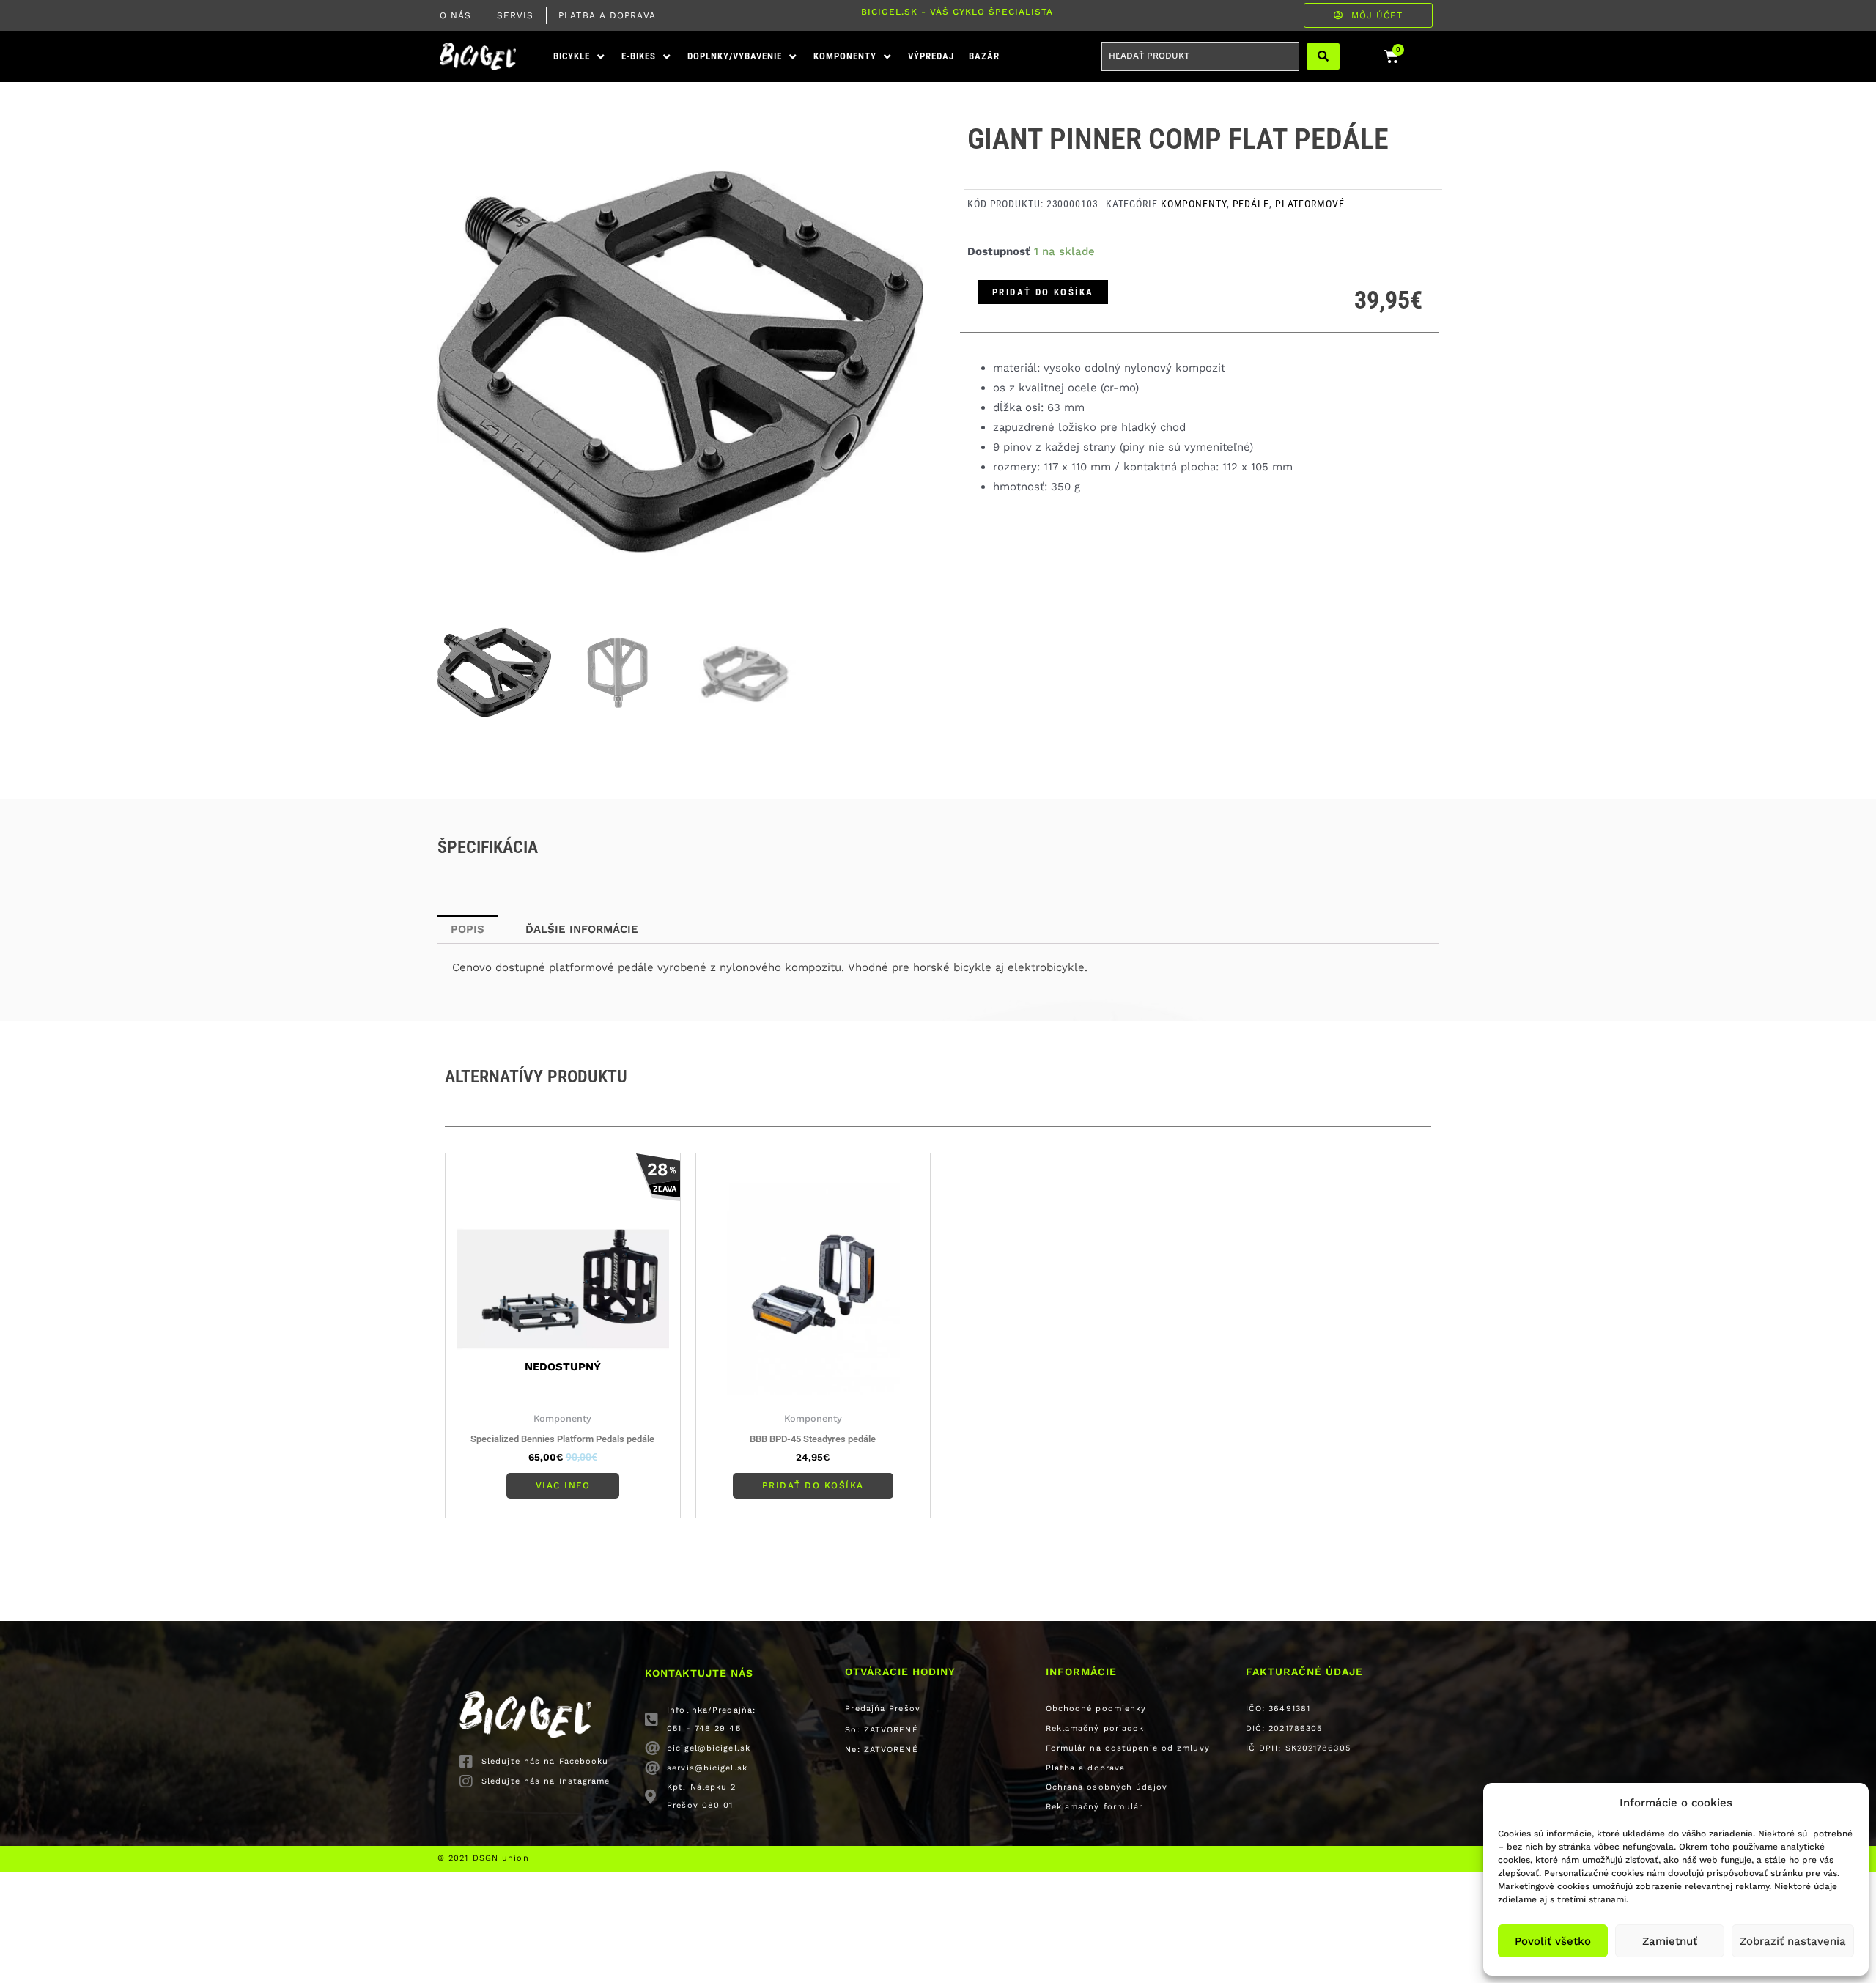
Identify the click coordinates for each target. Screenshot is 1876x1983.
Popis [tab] (468, 929)
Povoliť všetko (1553, 1941)
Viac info (563, 1485)
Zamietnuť (1670, 1941)
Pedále (1251, 204)
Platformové (1310, 204)
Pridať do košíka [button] (813, 1485)
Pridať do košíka (1043, 292)
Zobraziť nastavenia (1793, 1941)
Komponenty (1194, 204)
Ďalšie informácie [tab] (582, 929)
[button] (580, 57)
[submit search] (1323, 56)
